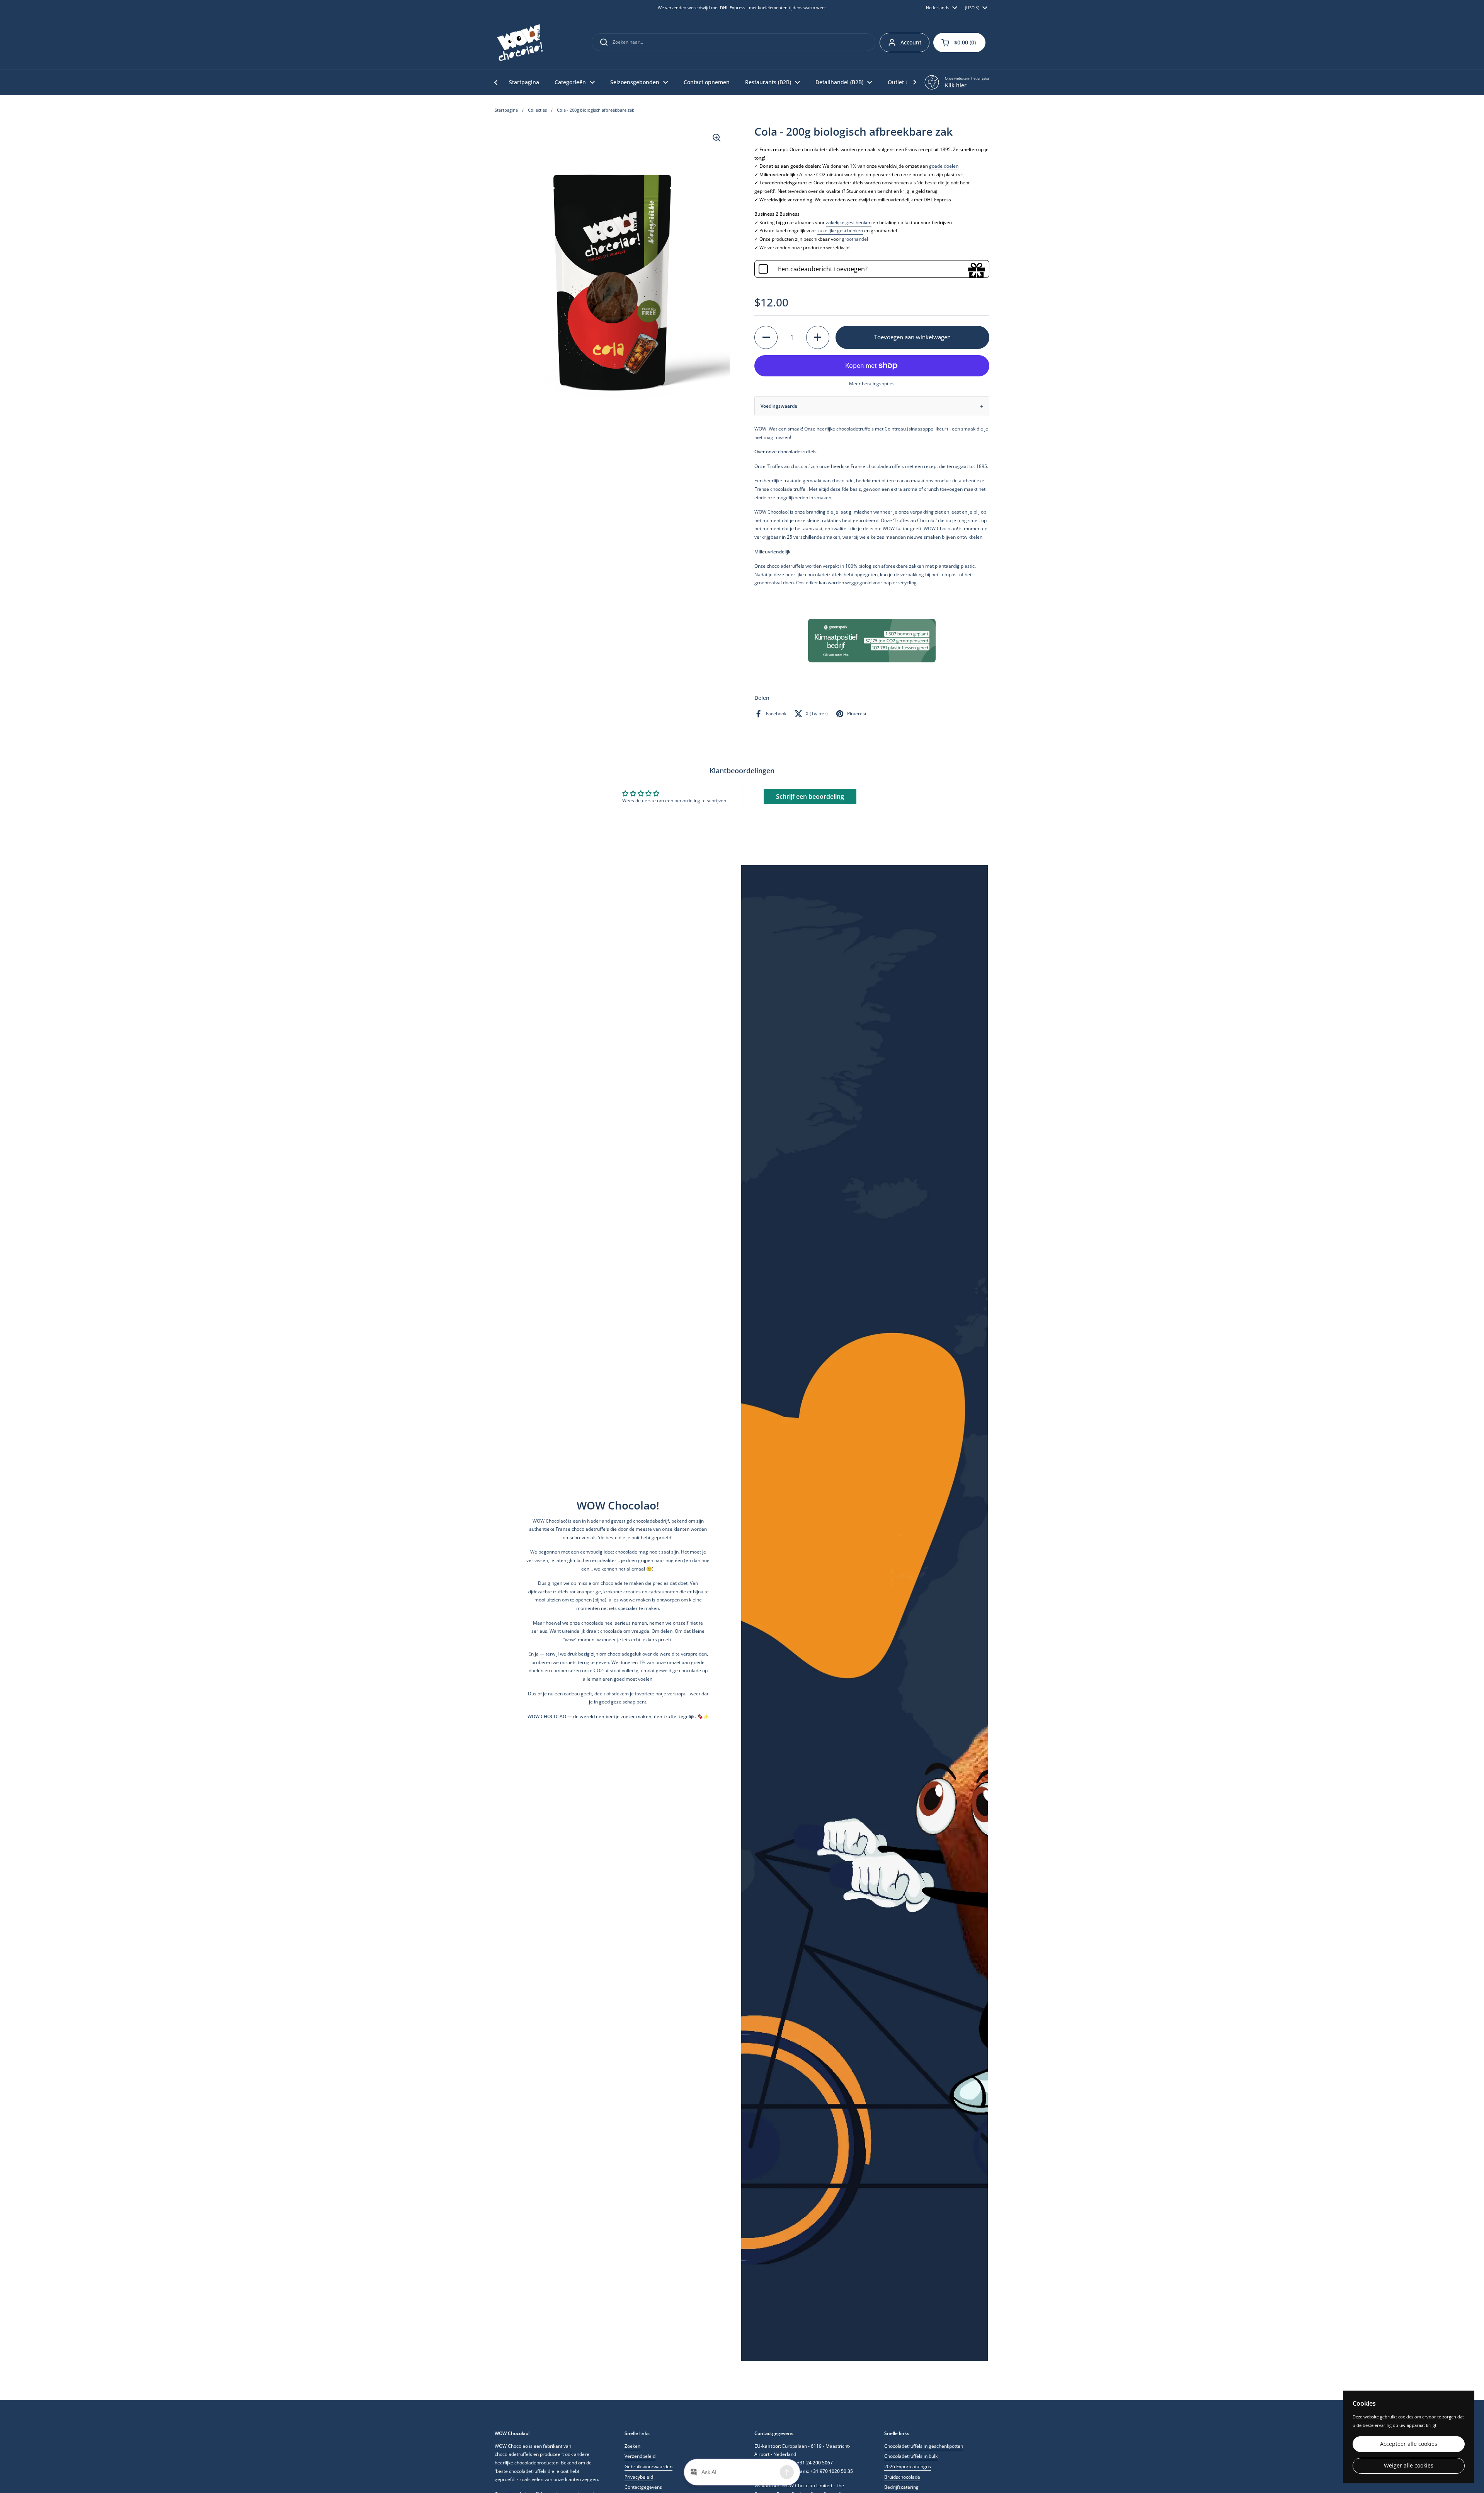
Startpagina (506, 110)
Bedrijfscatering (901, 2487)
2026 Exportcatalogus (908, 2467)
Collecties (537, 110)
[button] (959, 43)
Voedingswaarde (779, 406)
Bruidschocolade (902, 2477)
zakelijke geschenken (849, 222)
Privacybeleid (639, 2477)
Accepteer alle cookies (1409, 2444)
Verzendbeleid (640, 2456)
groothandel (855, 239)
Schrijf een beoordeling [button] (810, 796)
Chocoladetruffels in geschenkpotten (924, 2446)
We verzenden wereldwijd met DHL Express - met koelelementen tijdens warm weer (742, 8)
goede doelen (944, 166)
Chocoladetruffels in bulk (911, 2456)
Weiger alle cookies (1409, 2466)
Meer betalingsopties (872, 384)
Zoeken (632, 2446)
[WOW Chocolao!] (520, 43)
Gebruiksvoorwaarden (648, 2467)
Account (911, 42)
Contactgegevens (643, 2487)
